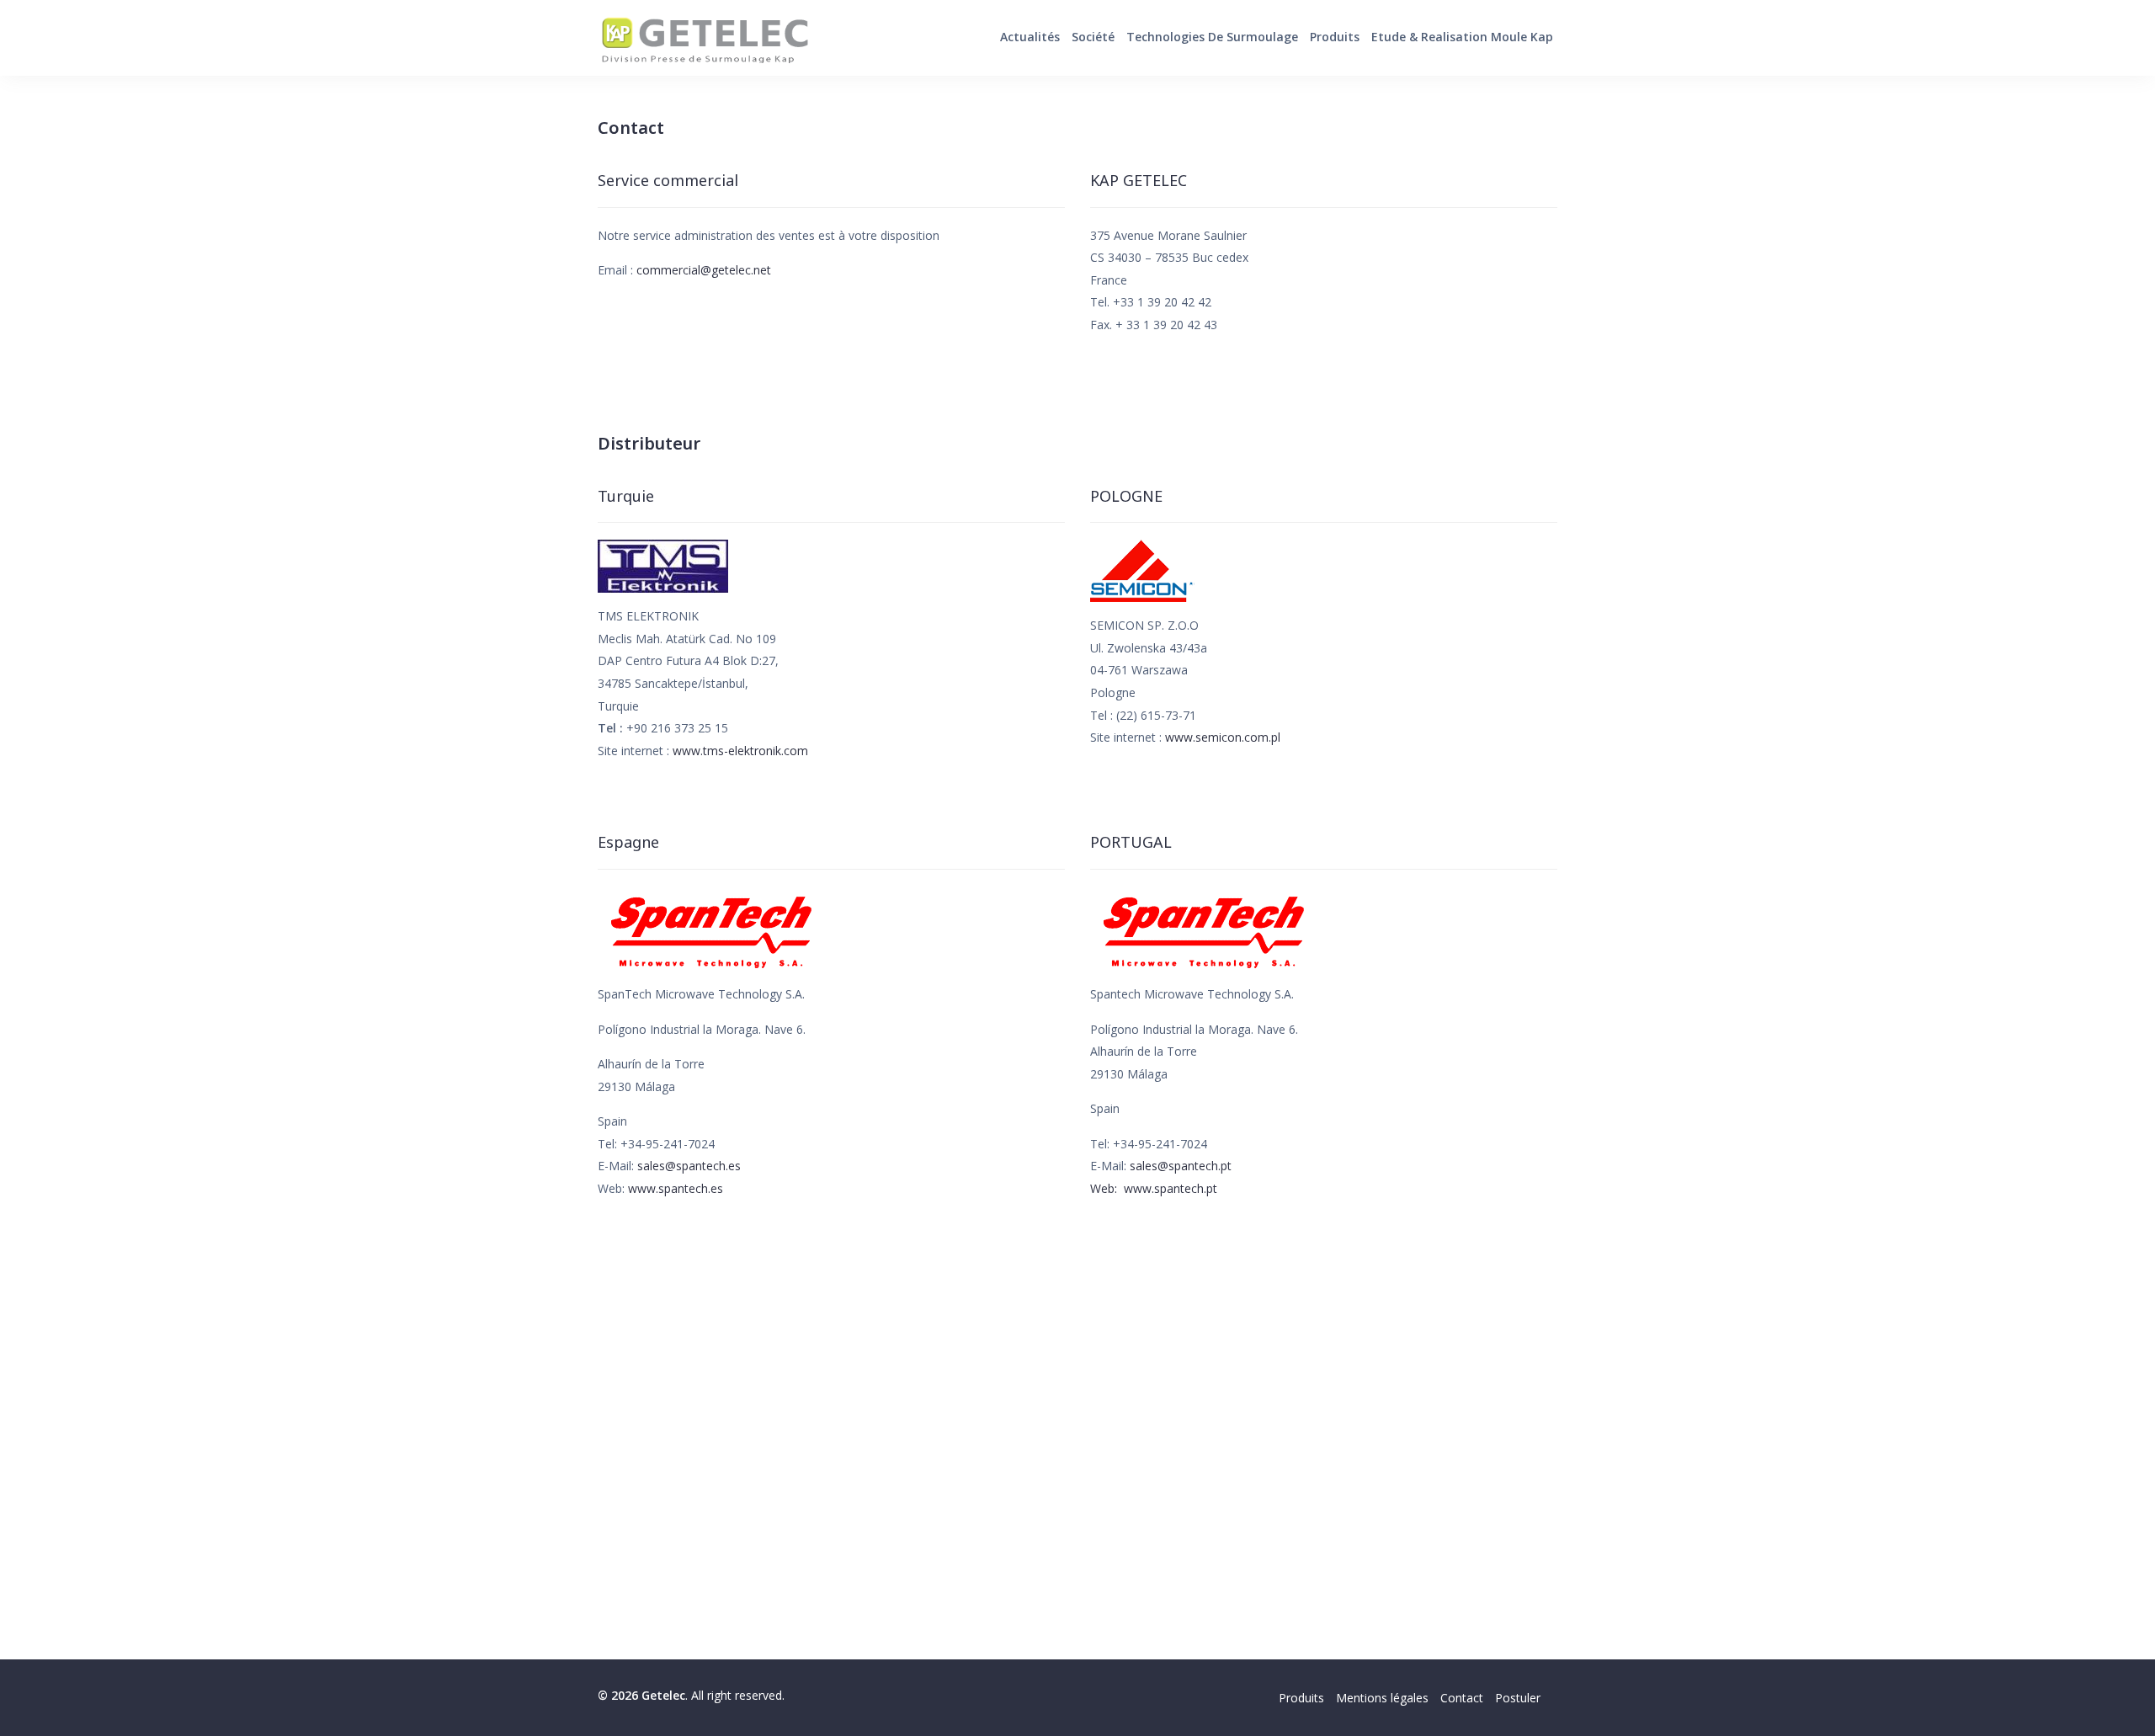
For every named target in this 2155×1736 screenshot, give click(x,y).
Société (1093, 37)
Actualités (1030, 37)
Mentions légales (1382, 1698)
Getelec (703, 38)
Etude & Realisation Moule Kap (1462, 37)
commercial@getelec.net (704, 270)
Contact (1462, 1698)
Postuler (1518, 1698)
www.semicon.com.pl (1223, 737)
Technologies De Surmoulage (1212, 37)
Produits (1335, 37)
